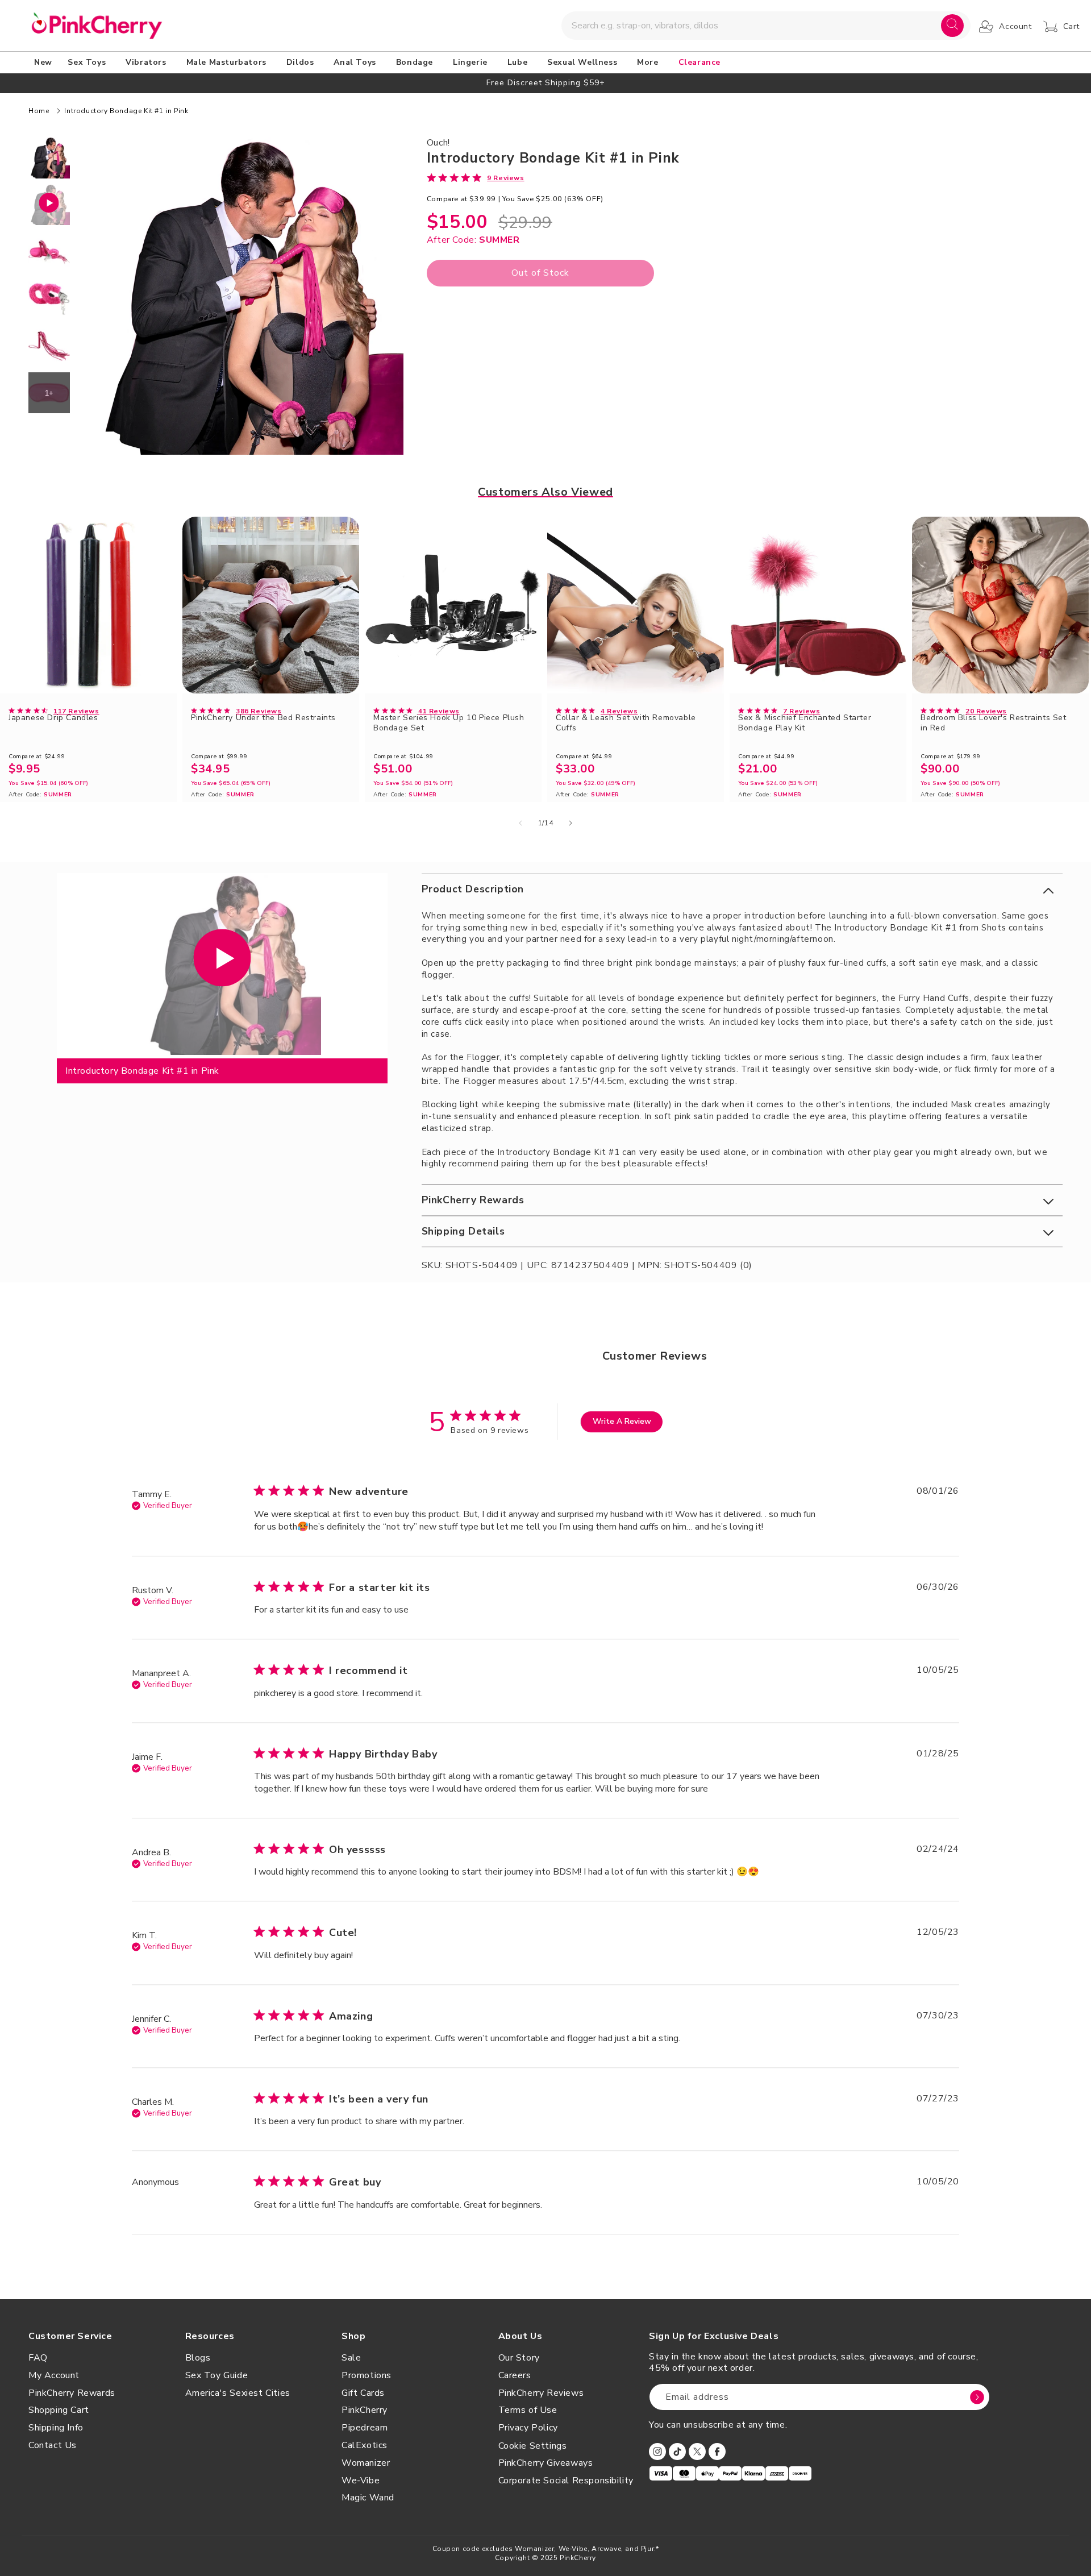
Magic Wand (368, 2498)
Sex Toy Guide (217, 2375)
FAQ (38, 2358)
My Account (54, 2375)
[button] (89, 63)
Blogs (198, 2358)
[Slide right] (571, 823)
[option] (545, 83)
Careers (515, 2375)
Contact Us (53, 2445)
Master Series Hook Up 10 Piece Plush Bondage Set (449, 723)
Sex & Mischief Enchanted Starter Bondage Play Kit (805, 723)
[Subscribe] (977, 2397)
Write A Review (622, 1421)
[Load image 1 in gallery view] (49, 158)
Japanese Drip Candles (53, 718)
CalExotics (365, 2445)
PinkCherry (365, 2410)
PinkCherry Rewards (72, 2393)
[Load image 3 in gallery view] (49, 299)
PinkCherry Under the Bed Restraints (263, 718)
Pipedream (365, 2428)
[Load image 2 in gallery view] (49, 252)
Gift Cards (363, 2393)
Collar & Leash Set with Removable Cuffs (626, 723)
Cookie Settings (533, 2446)
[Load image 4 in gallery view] (49, 346)
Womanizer (366, 2463)
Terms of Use (528, 2410)
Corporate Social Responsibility (566, 2481)
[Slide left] (520, 823)
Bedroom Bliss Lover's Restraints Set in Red (994, 723)
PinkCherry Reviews (541, 2393)
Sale (351, 2358)
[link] (476, 177)
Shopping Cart (59, 2410)
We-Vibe (361, 2481)
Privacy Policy (528, 2428)
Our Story (519, 2358)
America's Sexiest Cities (238, 2393)
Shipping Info (56, 2428)
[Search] (952, 26)
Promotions (367, 2375)
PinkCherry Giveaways (546, 2463)
